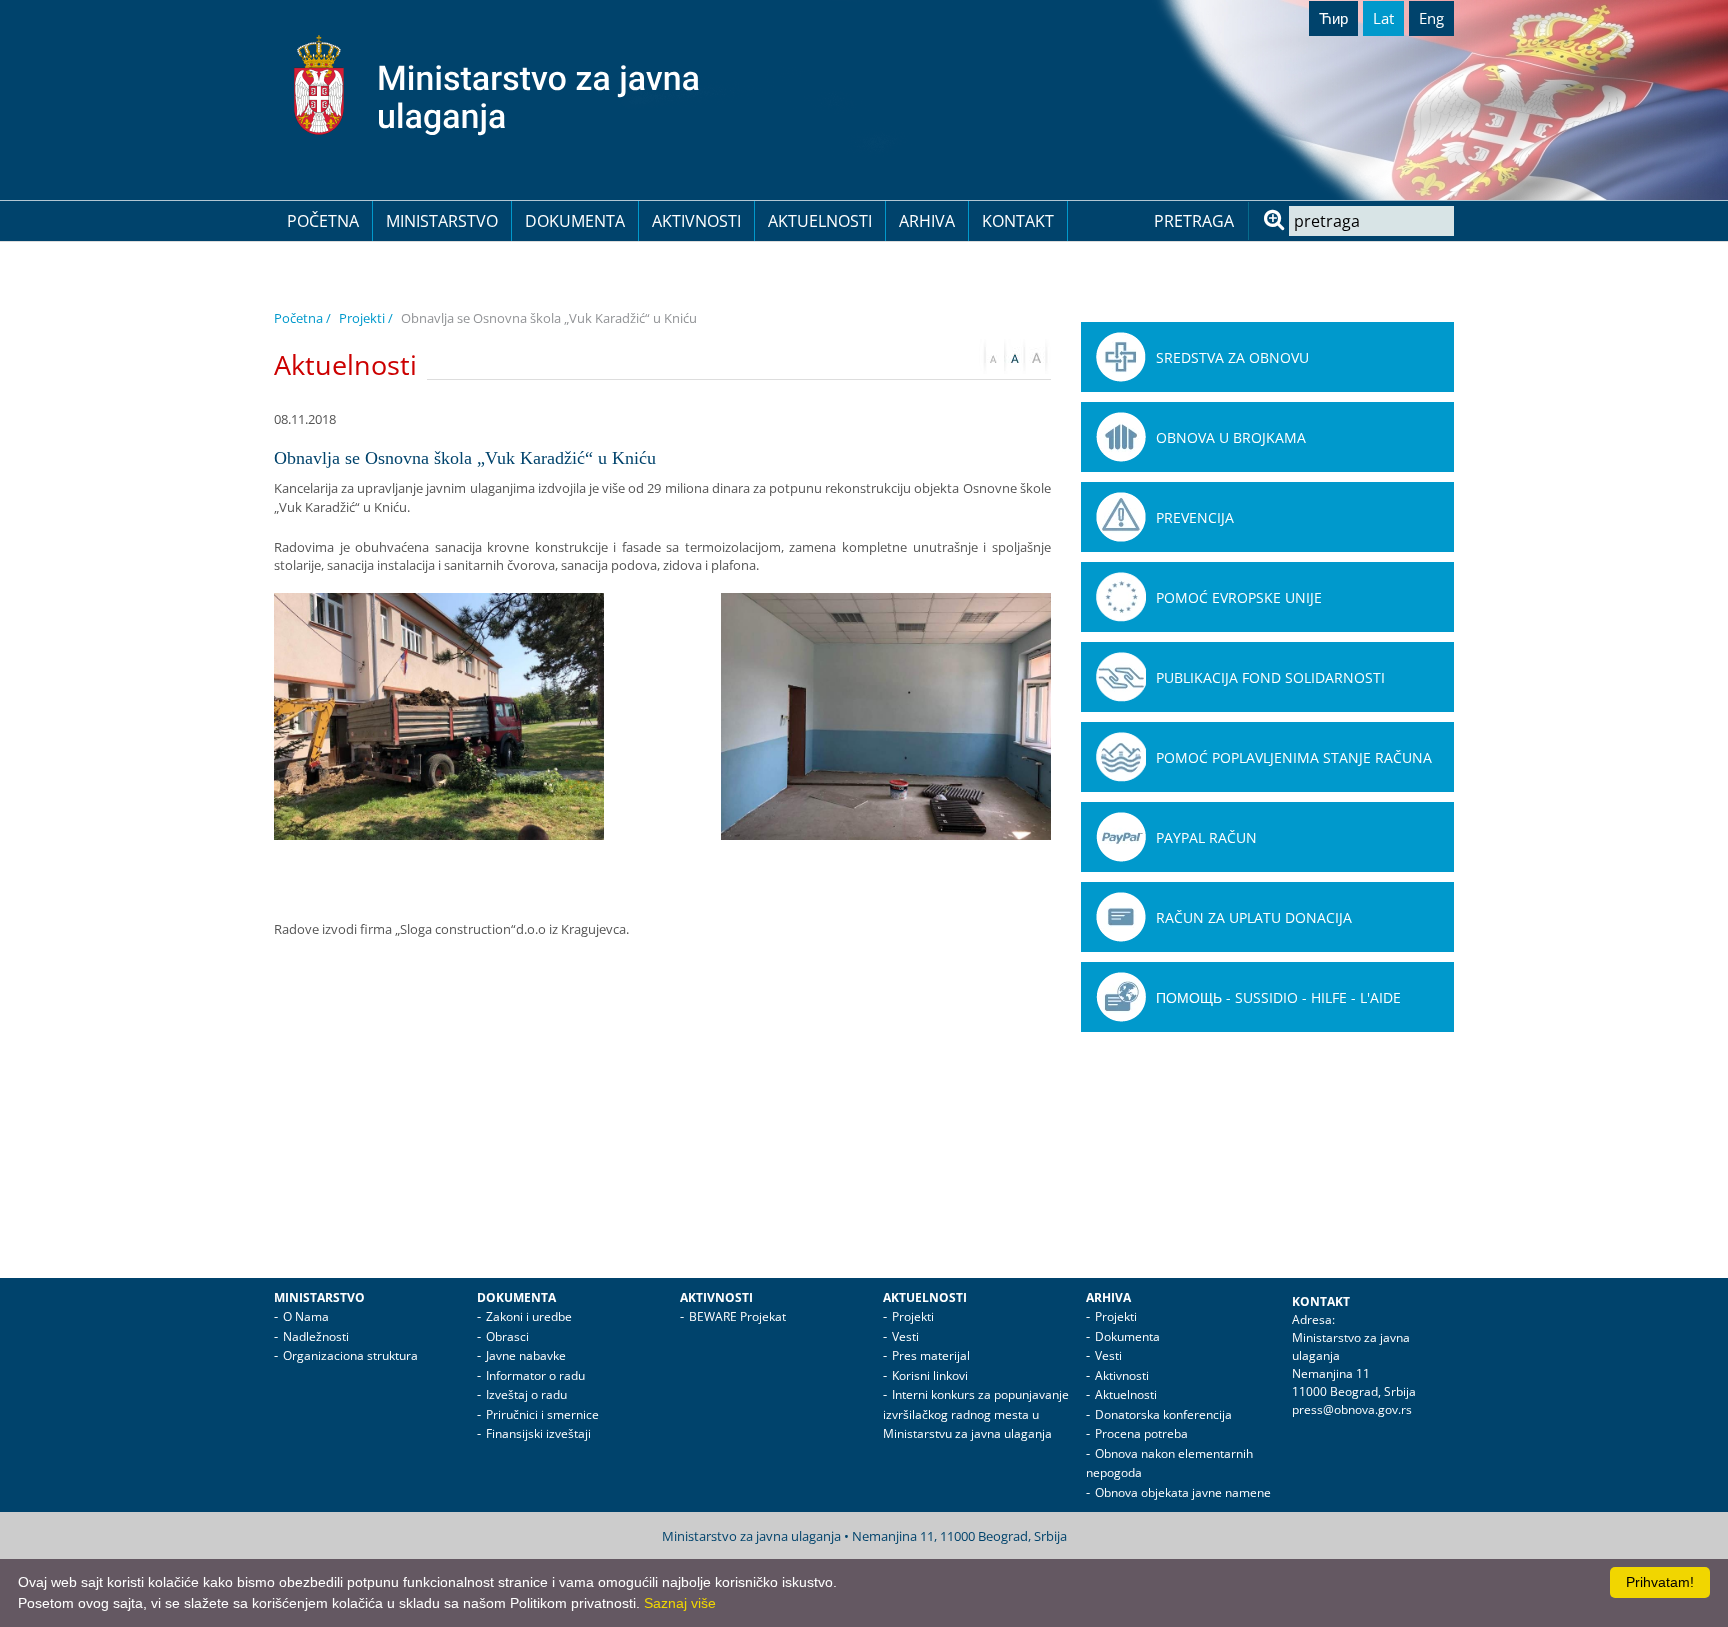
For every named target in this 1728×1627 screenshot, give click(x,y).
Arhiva (927, 221)
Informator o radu (535, 1375)
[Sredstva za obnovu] (1121, 357)
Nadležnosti (316, 1336)
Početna (323, 221)
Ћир (1333, 18)
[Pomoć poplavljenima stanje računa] (1121, 757)
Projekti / (366, 318)
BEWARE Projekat (737, 1316)
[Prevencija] (1121, 517)
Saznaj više (680, 1603)
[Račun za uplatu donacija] (1121, 917)
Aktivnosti (696, 221)
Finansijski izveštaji (538, 1433)
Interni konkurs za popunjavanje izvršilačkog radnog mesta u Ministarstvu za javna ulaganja (976, 1414)
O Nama (306, 1316)
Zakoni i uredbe (529, 1316)
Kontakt (1018, 221)
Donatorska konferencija (1163, 1414)
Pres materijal (931, 1355)
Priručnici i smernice (542, 1414)
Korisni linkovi (930, 1375)
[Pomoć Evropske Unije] (1121, 597)
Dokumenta (575, 221)
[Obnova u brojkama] (1121, 437)
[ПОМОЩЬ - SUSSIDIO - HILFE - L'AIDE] (1121, 997)
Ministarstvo (442, 221)
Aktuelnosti (820, 221)
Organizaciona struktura (350, 1355)
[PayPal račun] (1121, 837)
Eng (1431, 18)
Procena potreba (1141, 1433)
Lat (1383, 18)
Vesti (905, 1336)
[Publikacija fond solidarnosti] (1121, 677)
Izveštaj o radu (526, 1394)
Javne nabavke (526, 1355)
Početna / (302, 318)
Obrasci (507, 1336)
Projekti (913, 1316)
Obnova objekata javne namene (1183, 1492)
